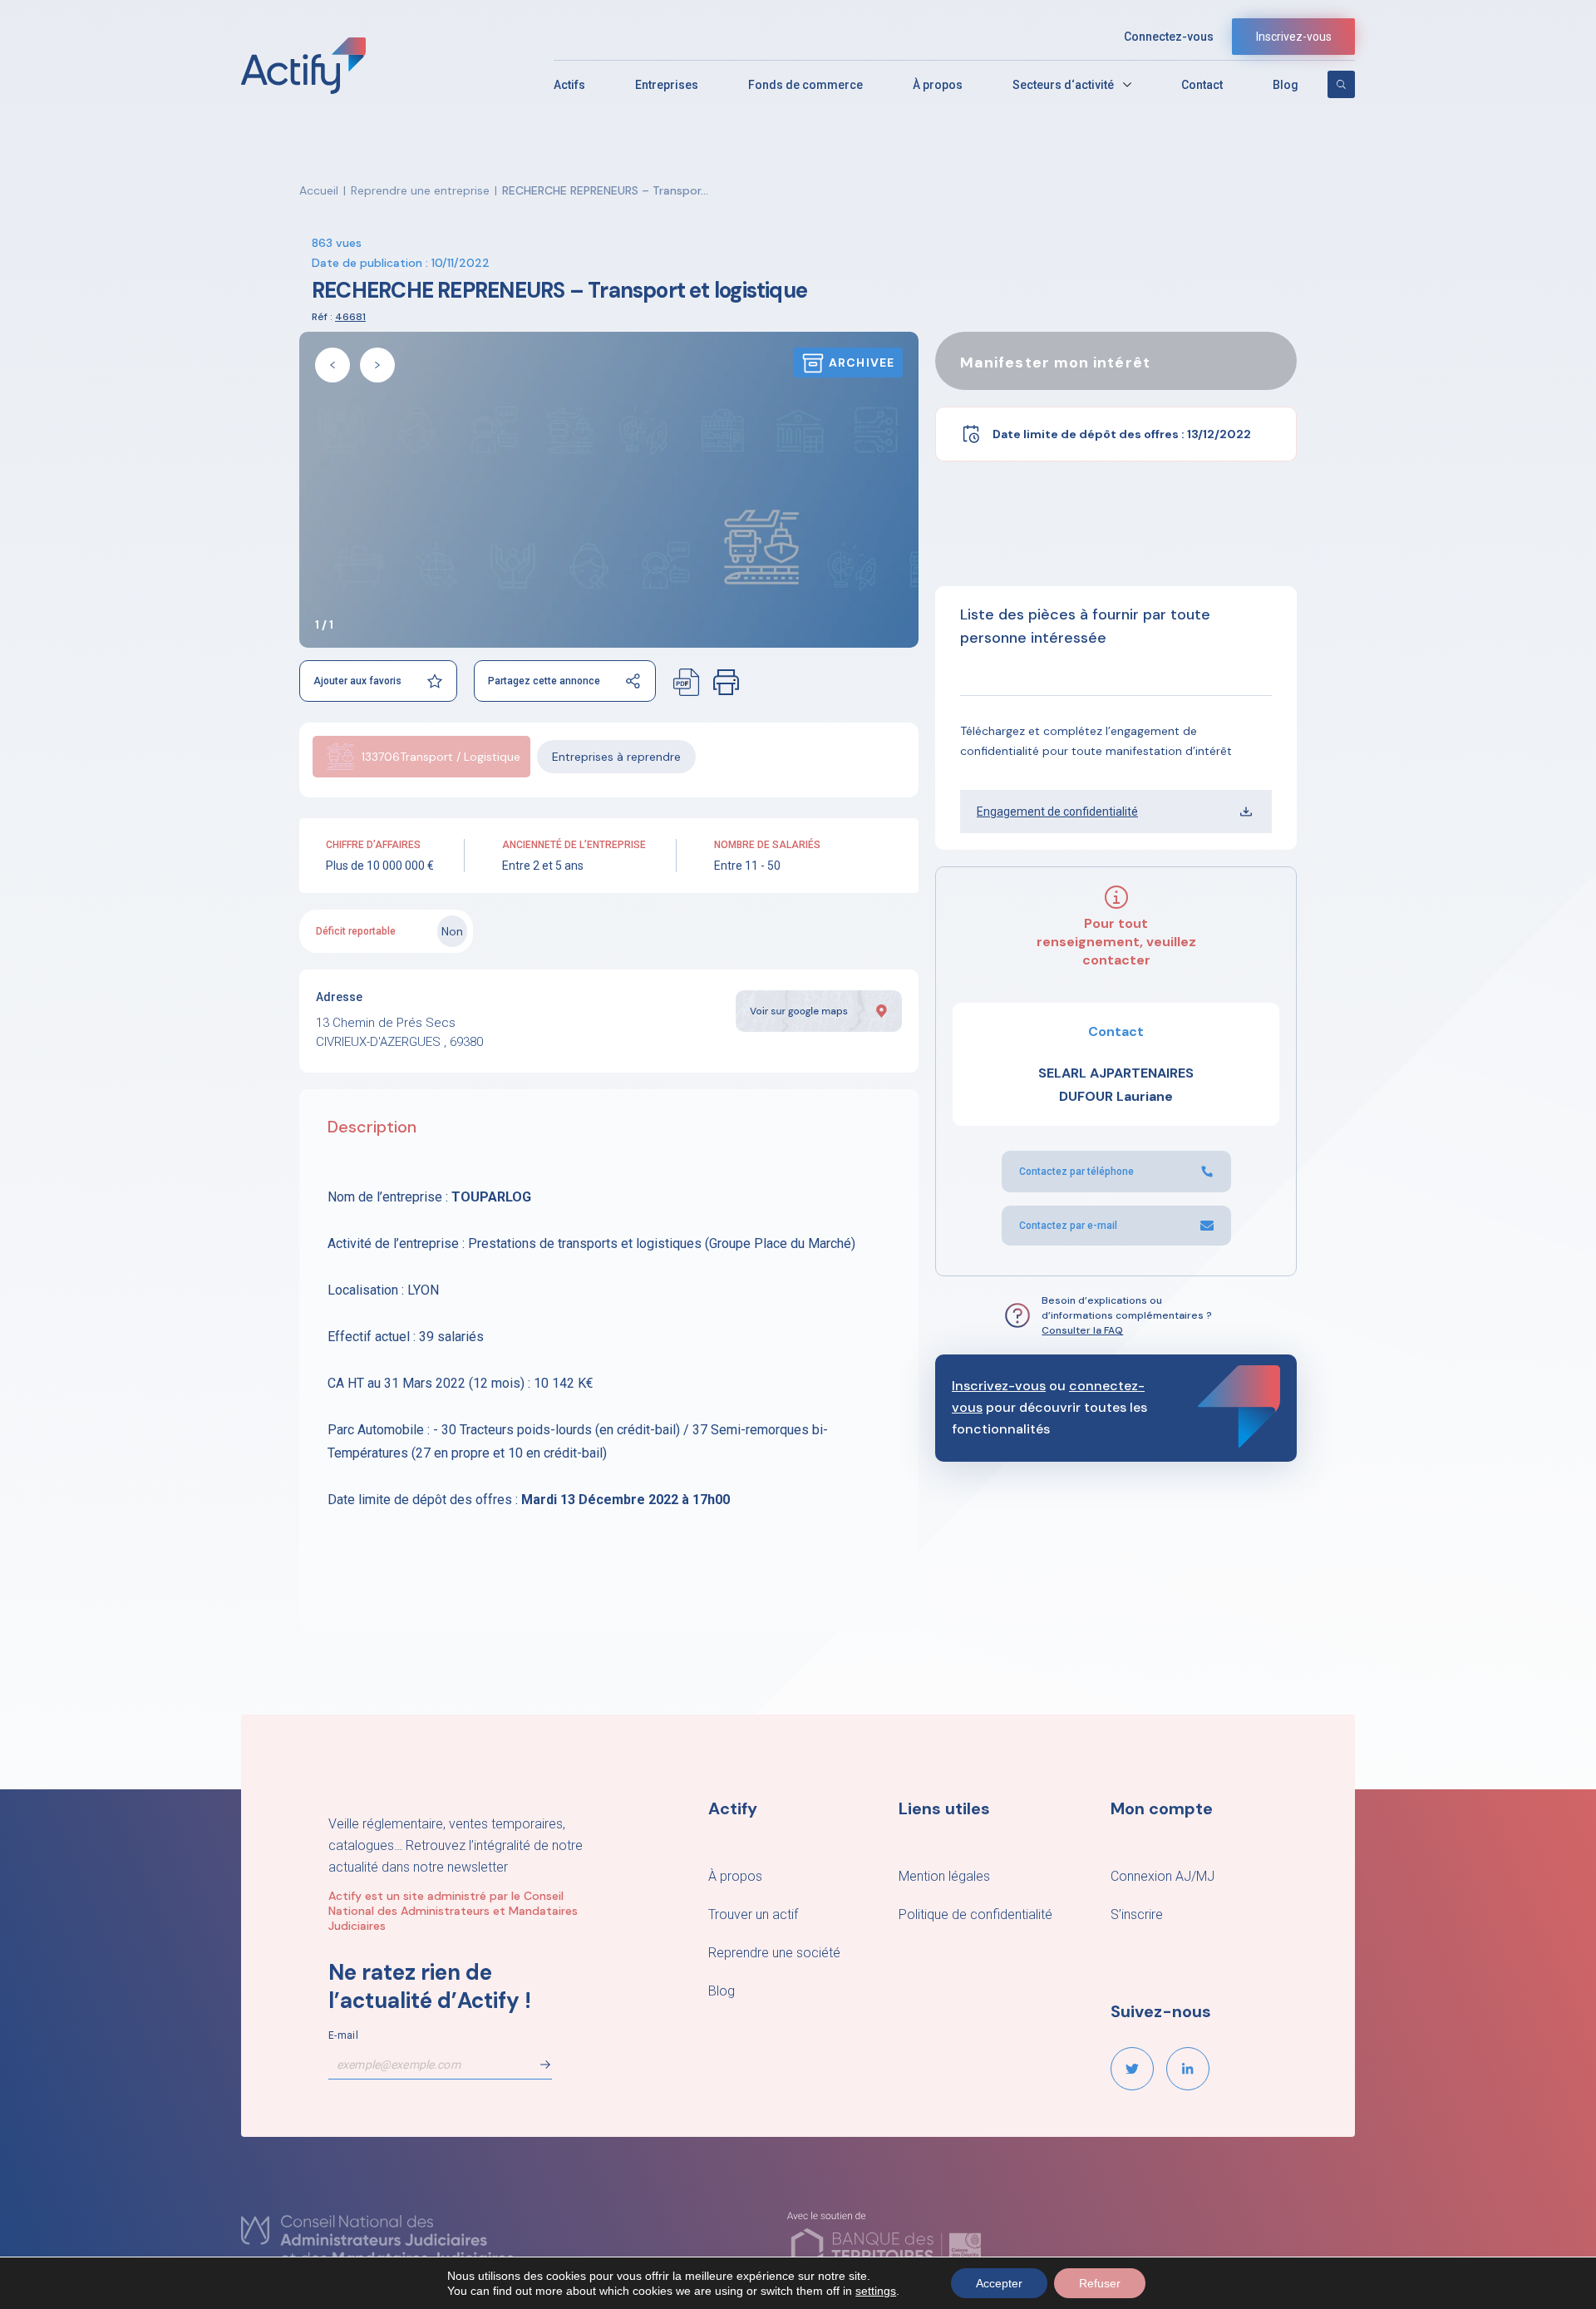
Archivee (862, 363)
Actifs (569, 85)
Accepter (999, 2283)
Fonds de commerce (805, 85)
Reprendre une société (774, 1953)
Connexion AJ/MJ (1163, 1876)
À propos (938, 85)
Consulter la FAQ (1082, 1330)
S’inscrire (1137, 1914)
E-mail (343, 2035)
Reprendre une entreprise (420, 190)
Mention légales (944, 1876)
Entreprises (667, 85)
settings (876, 2291)
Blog (1286, 85)
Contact (1202, 85)
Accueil (319, 190)
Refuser (1100, 2283)
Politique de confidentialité (975, 1914)
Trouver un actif (753, 1914)
